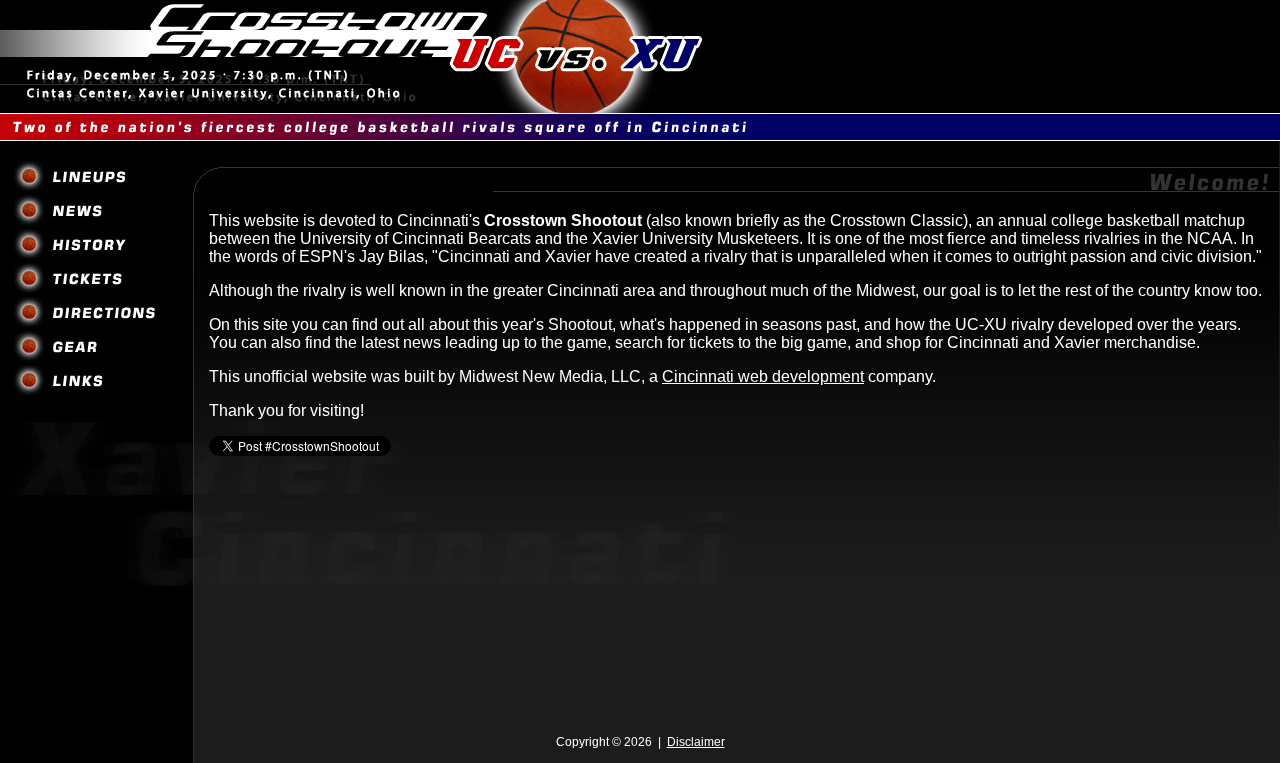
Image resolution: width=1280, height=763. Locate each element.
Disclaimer (696, 742)
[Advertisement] (640, 667)
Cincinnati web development (763, 376)
